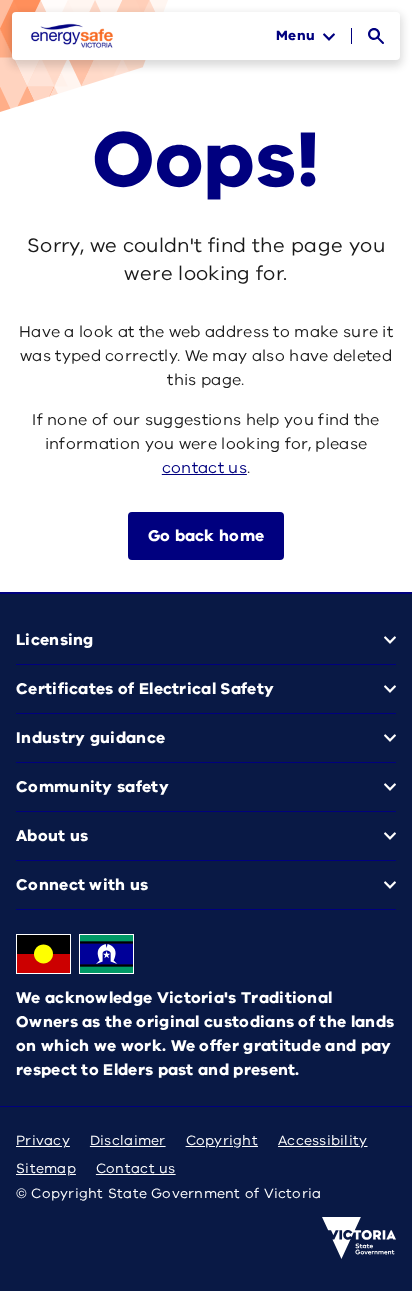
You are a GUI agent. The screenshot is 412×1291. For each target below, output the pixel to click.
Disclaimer (128, 1140)
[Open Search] (376, 36)
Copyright (222, 1140)
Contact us (136, 1168)
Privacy (43, 1140)
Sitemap (46, 1168)
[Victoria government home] (359, 1238)
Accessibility (323, 1140)
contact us (204, 468)
